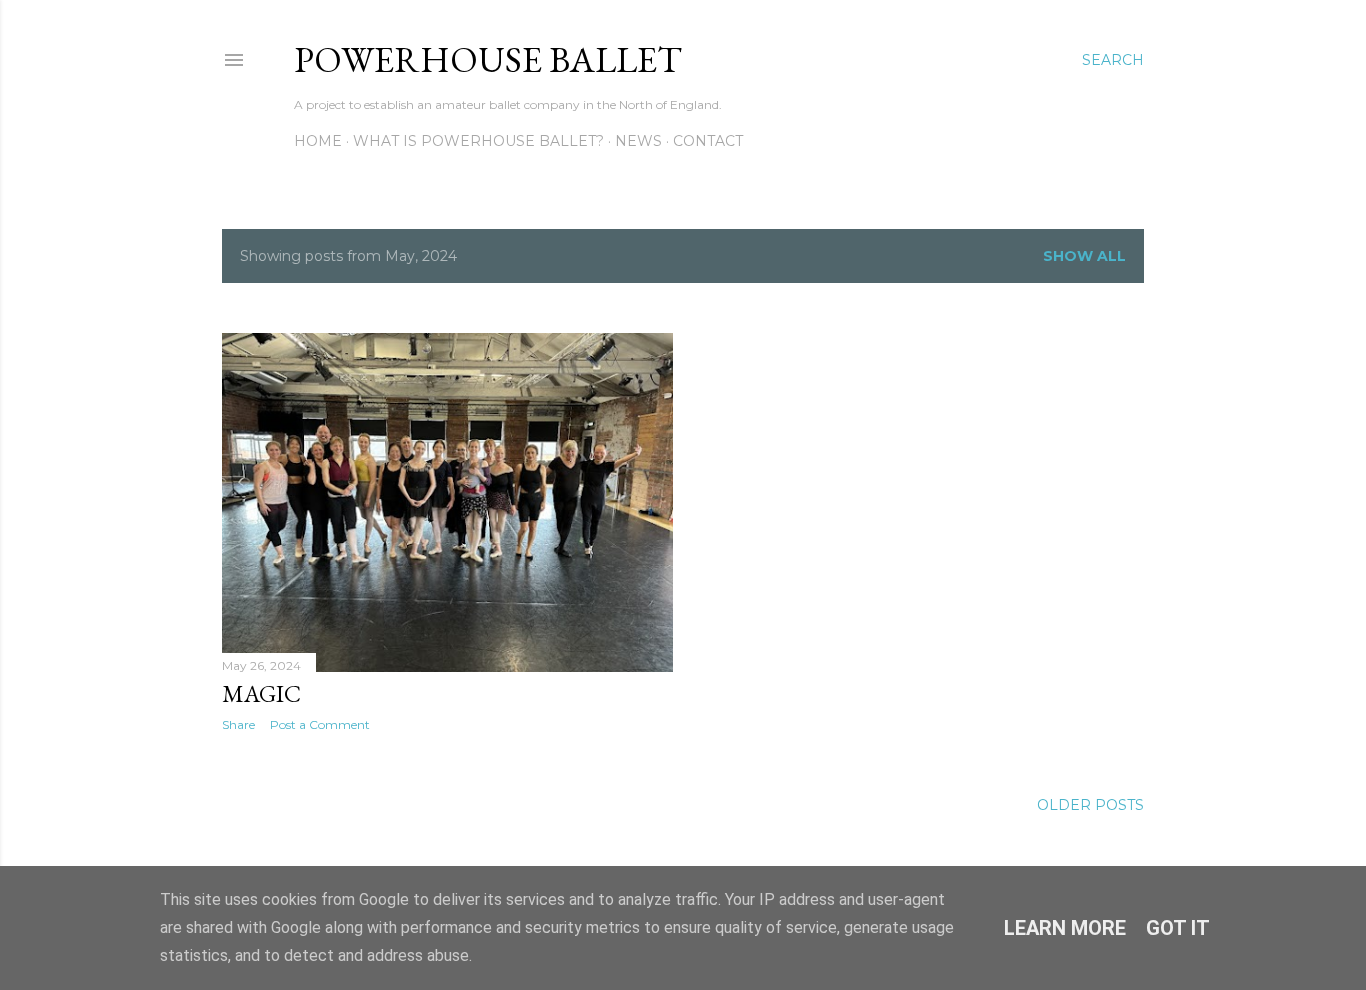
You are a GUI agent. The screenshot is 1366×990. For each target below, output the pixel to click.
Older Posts (1090, 805)
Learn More (1065, 928)
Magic (261, 693)
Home (318, 141)
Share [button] (238, 724)
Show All (1084, 256)
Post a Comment (320, 724)
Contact (708, 141)
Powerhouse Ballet (488, 59)
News (638, 141)
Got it (1178, 928)
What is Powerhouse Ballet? (478, 141)
